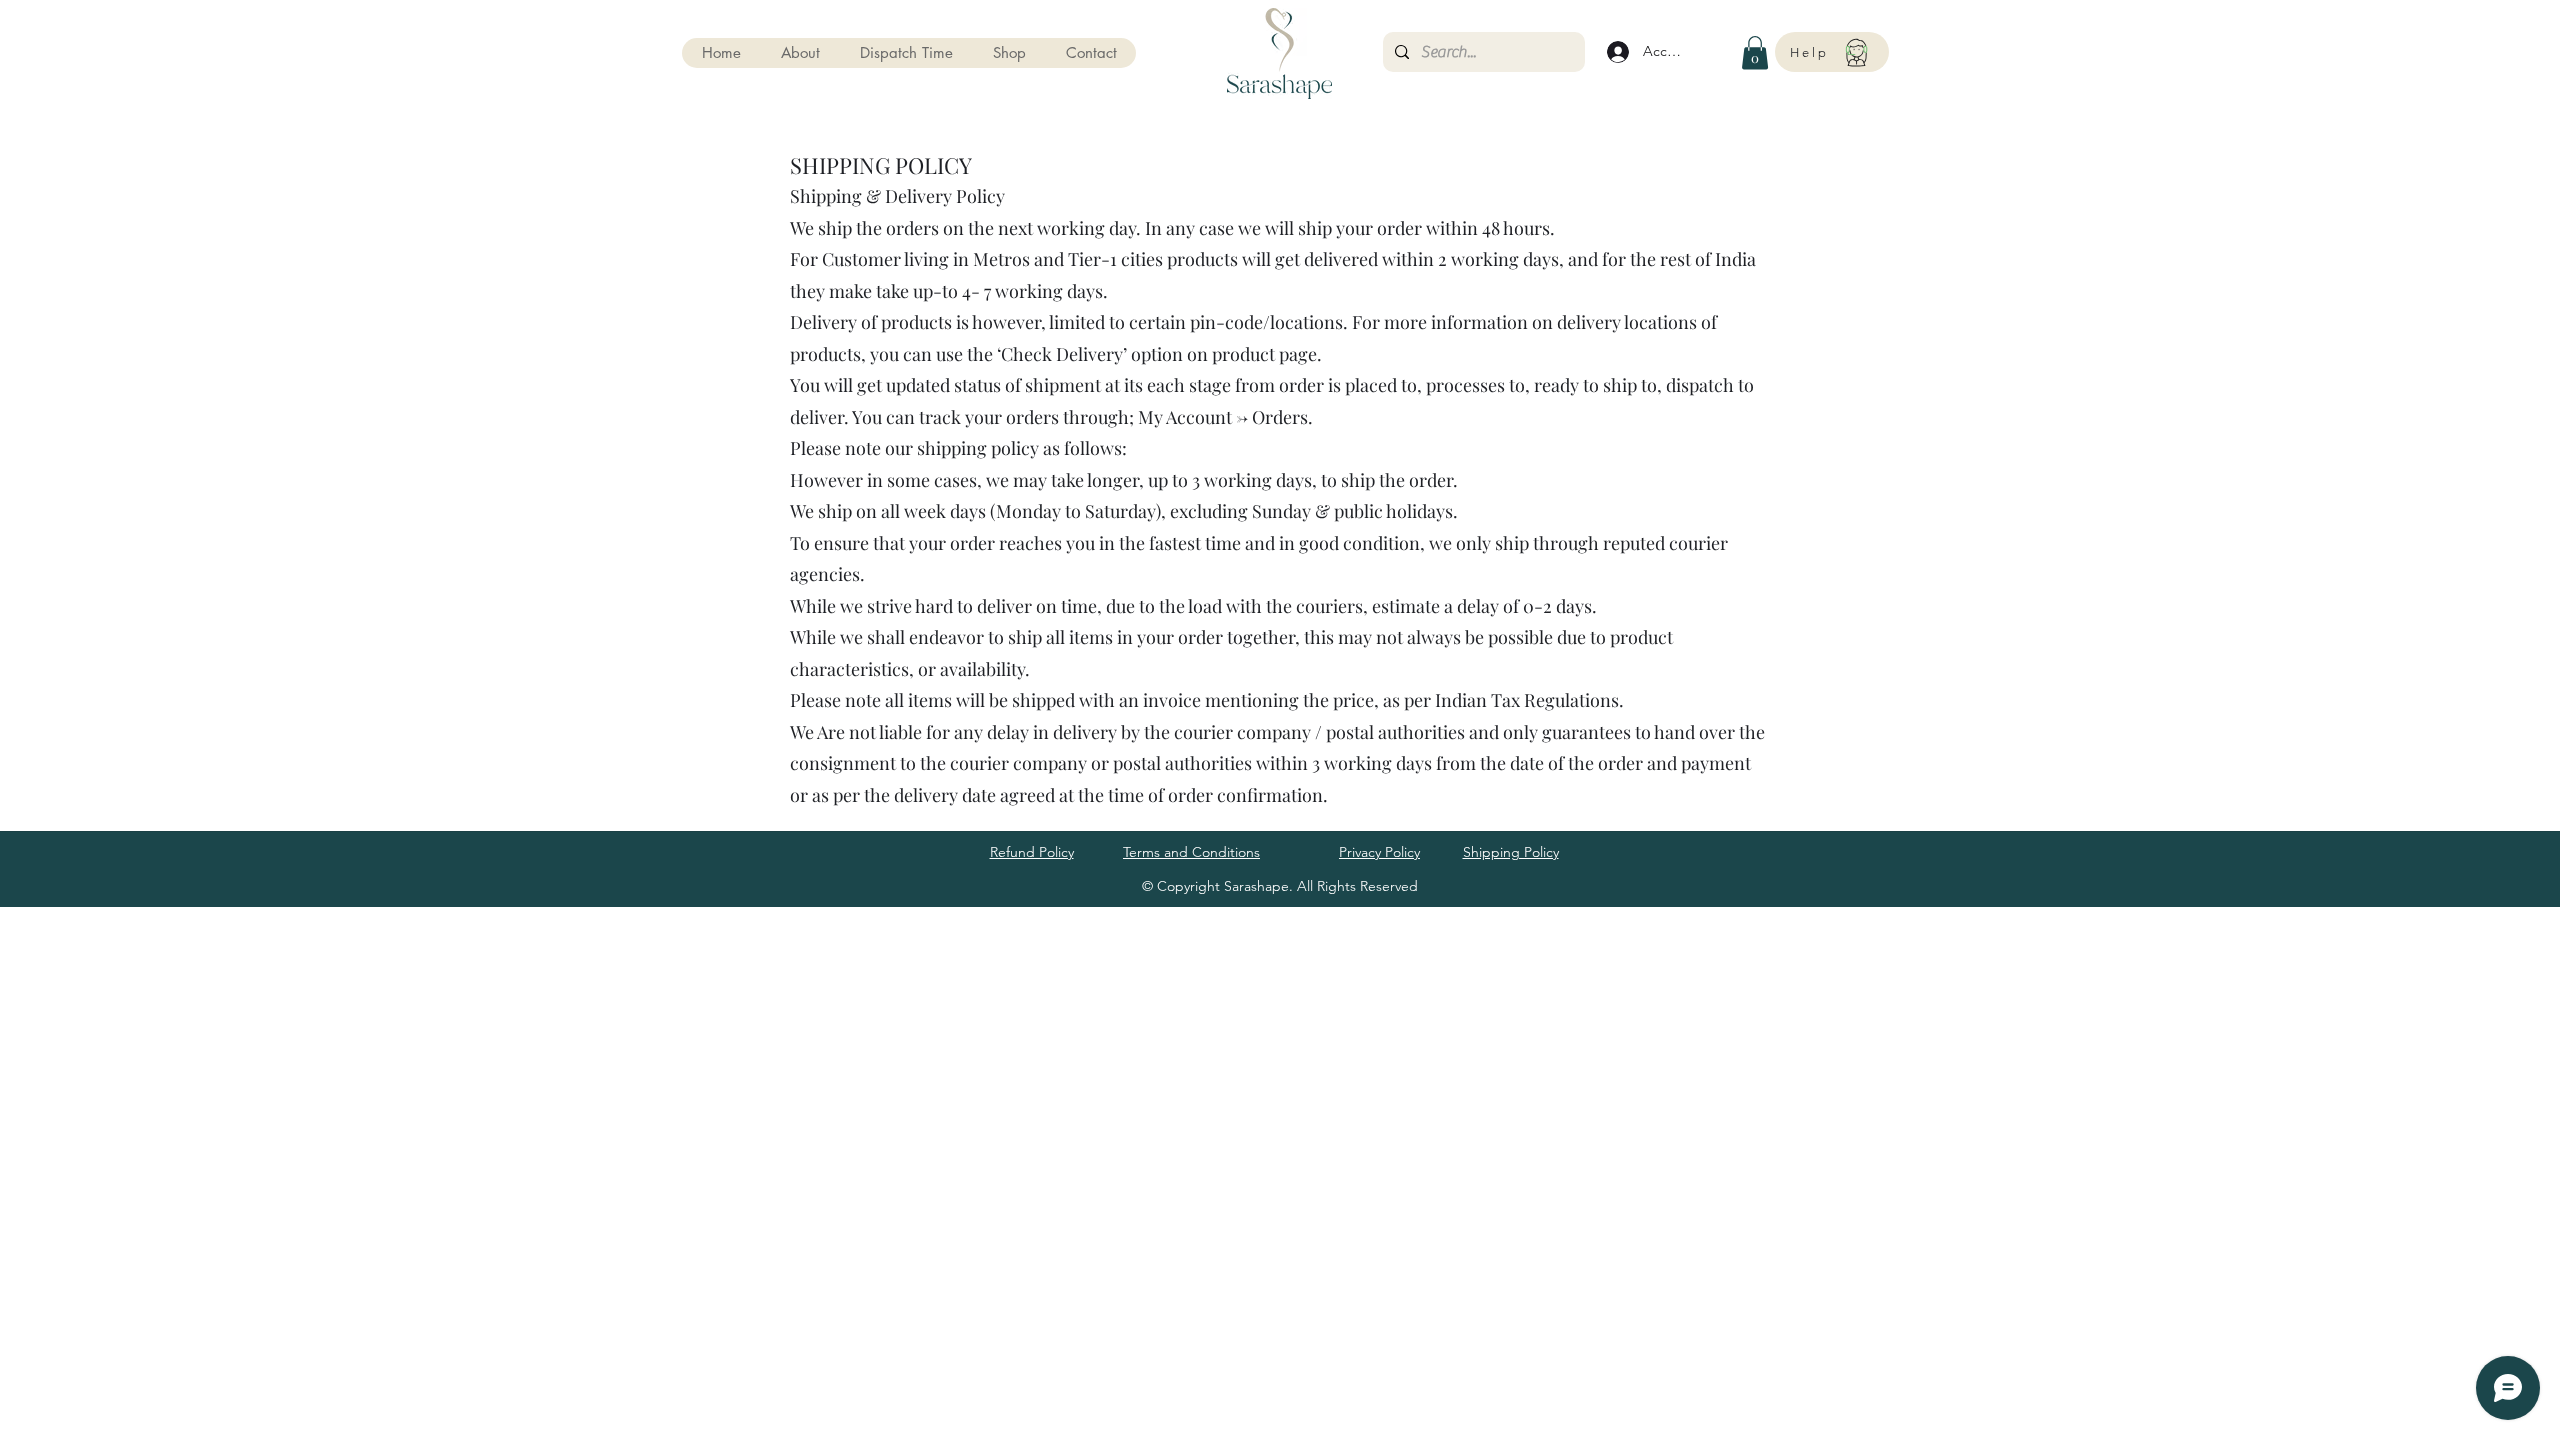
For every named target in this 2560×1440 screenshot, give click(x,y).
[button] (1008, 53)
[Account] (1615, 51)
